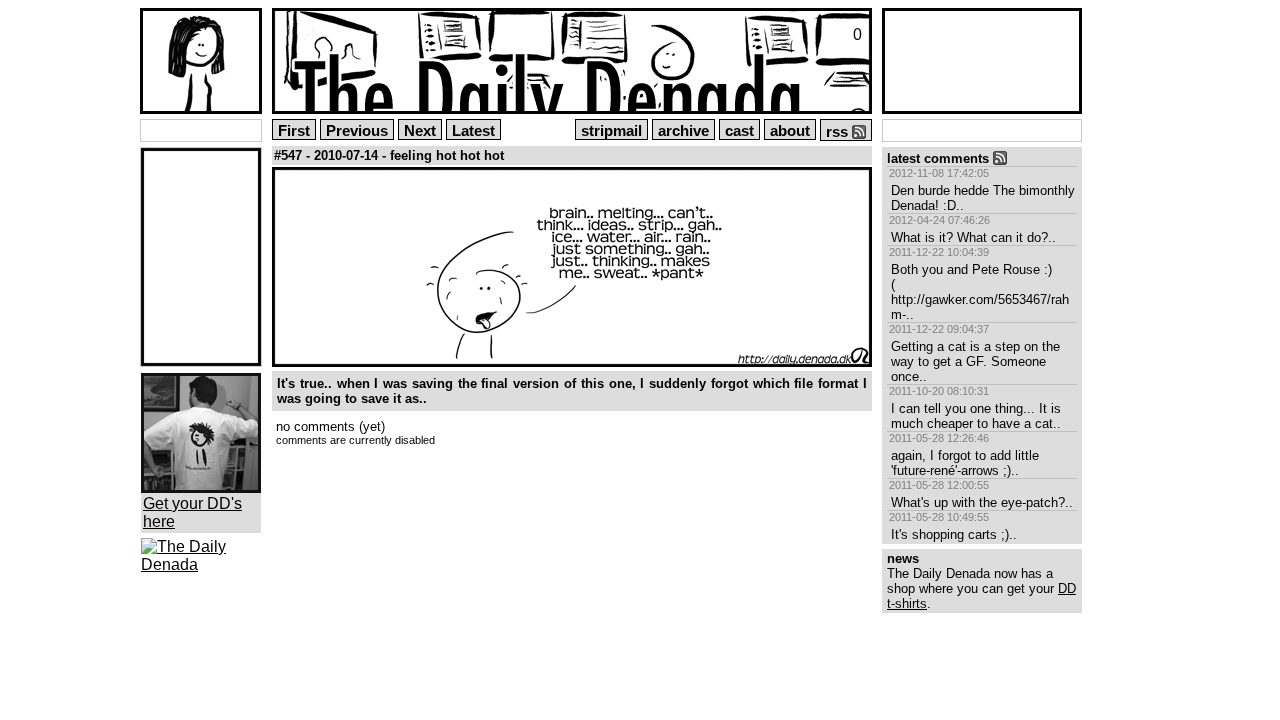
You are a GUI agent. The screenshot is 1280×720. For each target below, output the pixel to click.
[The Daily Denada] (201, 564)
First (294, 131)
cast (739, 131)
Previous (357, 131)
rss (839, 132)
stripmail (611, 131)
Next (420, 131)
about (790, 131)
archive (683, 131)
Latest (473, 131)
